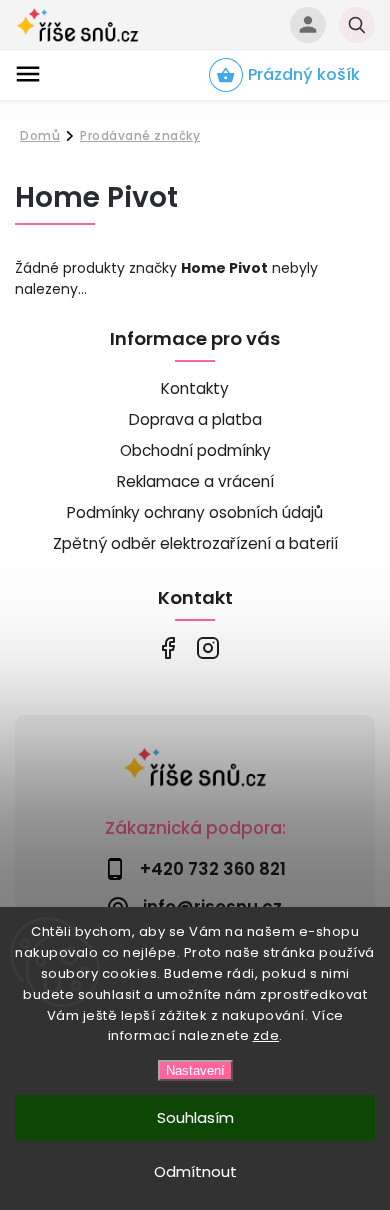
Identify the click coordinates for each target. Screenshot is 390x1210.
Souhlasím (195, 1117)
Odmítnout (195, 1171)
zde (266, 1035)
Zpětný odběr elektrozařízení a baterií (195, 543)
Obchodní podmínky (195, 450)
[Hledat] (357, 25)
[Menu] (28, 74)
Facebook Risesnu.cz (167, 648)
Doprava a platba (195, 419)
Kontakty (195, 388)
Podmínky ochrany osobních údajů (195, 512)
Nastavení (195, 1070)
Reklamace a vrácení (195, 481)
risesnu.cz (207, 648)
